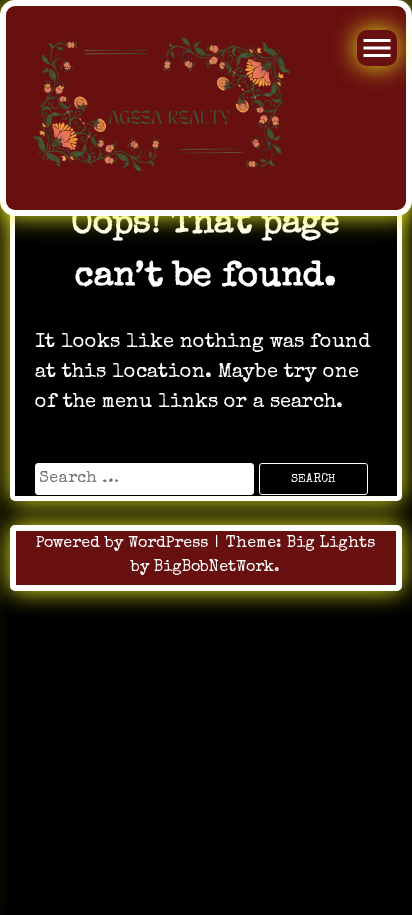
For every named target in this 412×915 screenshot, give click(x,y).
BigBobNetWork (214, 568)
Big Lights (331, 544)
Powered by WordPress (124, 544)
